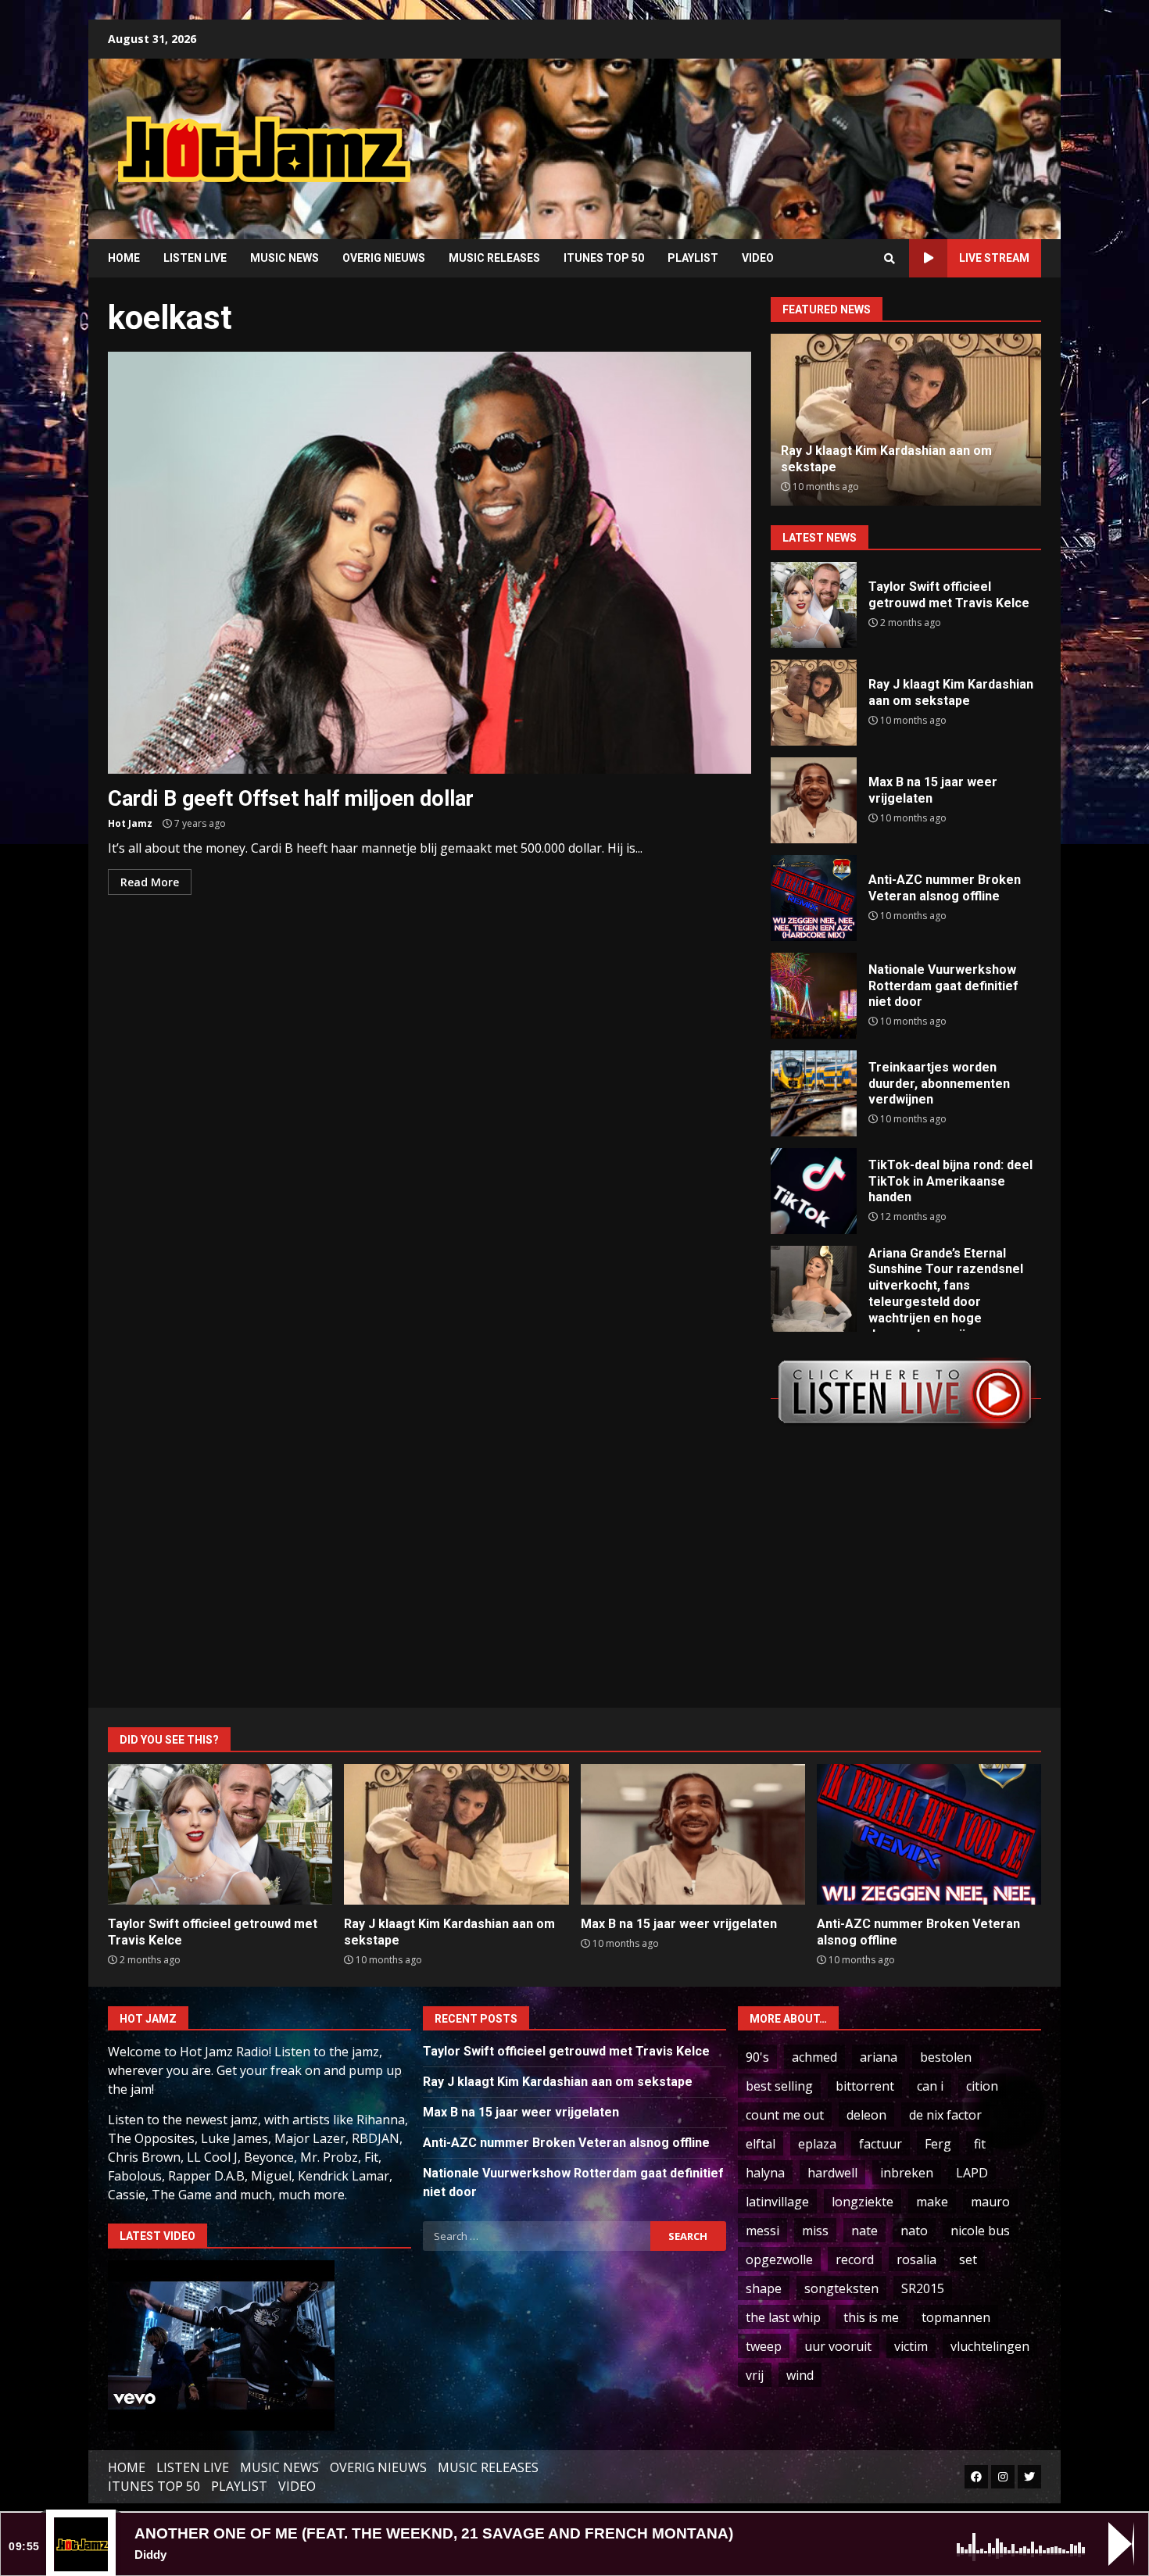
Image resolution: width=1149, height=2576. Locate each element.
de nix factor (945, 2115)
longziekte (863, 2202)
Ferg (938, 2144)
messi (762, 2231)
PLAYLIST (693, 258)
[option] (906, 420)
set (968, 2259)
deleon (866, 2115)
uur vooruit (838, 2346)
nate (864, 2231)
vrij (755, 2375)
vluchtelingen (990, 2346)
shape (764, 2288)
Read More (150, 882)
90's (757, 2057)
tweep (764, 2346)
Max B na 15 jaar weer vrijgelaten (814, 800)
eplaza (817, 2144)
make (932, 2202)
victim (911, 2346)
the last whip (783, 2317)
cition (982, 2086)
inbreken (907, 2173)
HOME (124, 258)
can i (930, 2086)
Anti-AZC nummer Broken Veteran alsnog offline (814, 898)
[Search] (889, 259)
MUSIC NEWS (285, 258)
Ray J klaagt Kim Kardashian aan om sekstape (814, 703)
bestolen (946, 2057)
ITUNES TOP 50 (604, 258)
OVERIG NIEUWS (384, 258)
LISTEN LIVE (195, 258)
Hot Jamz (130, 823)
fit (980, 2144)
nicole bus (980, 2231)
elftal (761, 2144)
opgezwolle (779, 2259)
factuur (881, 2144)
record (855, 2259)
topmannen (956, 2317)
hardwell (832, 2173)
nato (914, 2231)
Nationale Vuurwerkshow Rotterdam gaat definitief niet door (814, 996)
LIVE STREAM (994, 258)
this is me (871, 2317)
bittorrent (865, 2086)
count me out (785, 2115)
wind (800, 2375)
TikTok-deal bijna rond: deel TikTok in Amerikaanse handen (814, 1191)
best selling (779, 2086)
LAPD (972, 2173)
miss (815, 2231)
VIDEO (758, 258)
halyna (765, 2173)
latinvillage (777, 2202)
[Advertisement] (774, 137)
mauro (990, 2202)
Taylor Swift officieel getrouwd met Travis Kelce (814, 605)
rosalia (916, 2259)
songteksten (841, 2288)
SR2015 (923, 2288)
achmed (814, 2057)
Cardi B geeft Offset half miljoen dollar (430, 563)
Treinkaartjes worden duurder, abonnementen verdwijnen (814, 1093)
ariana (879, 2057)
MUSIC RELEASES (494, 258)
